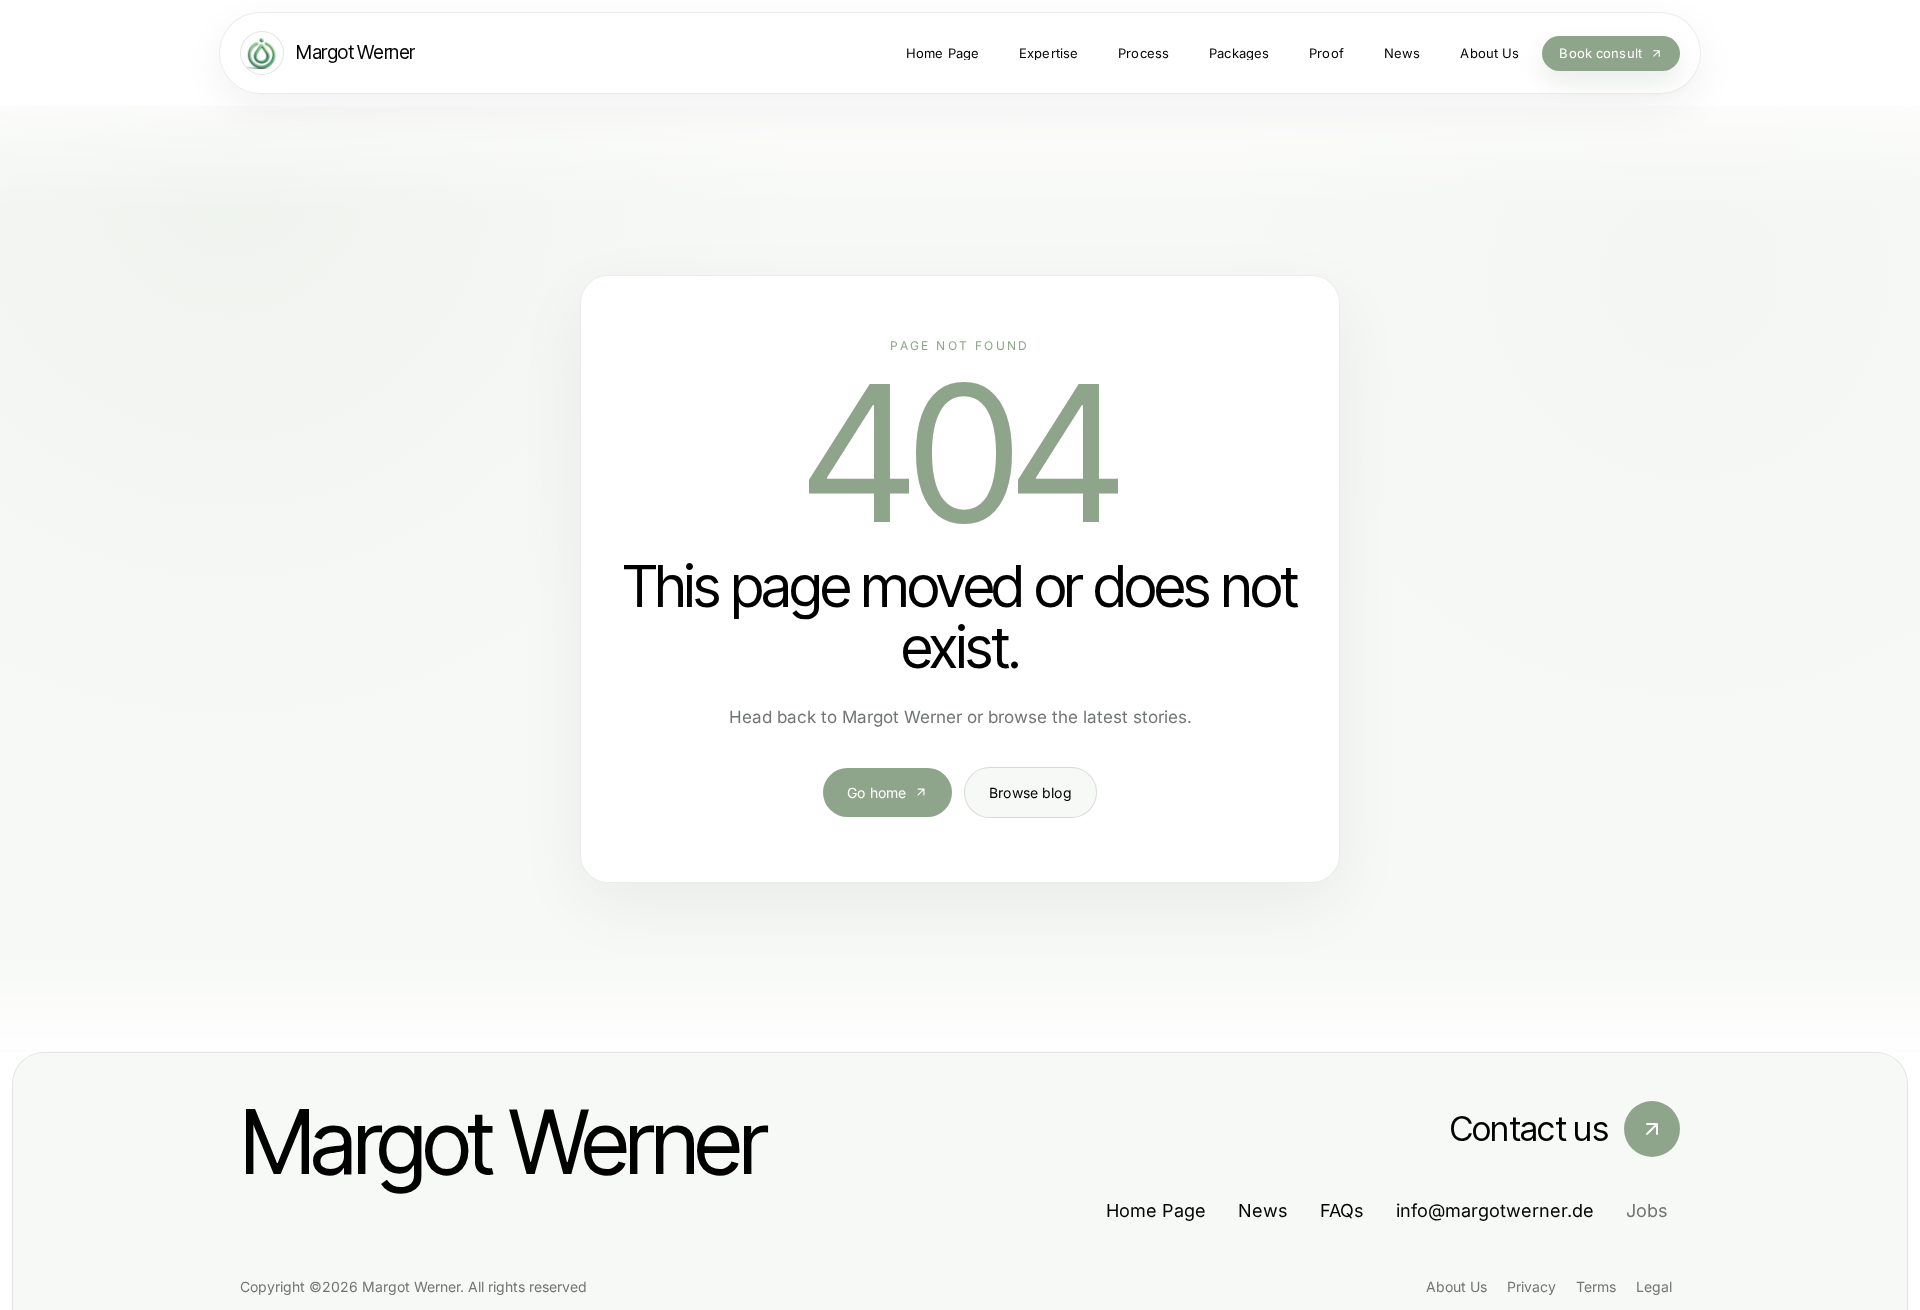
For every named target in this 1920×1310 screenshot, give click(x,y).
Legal (1654, 1286)
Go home (876, 792)
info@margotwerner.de (1495, 1210)
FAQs (1342, 1210)
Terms (1596, 1286)
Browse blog (1030, 792)
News (1263, 1210)
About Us (1456, 1286)
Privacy (1531, 1286)
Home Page (1156, 1210)
